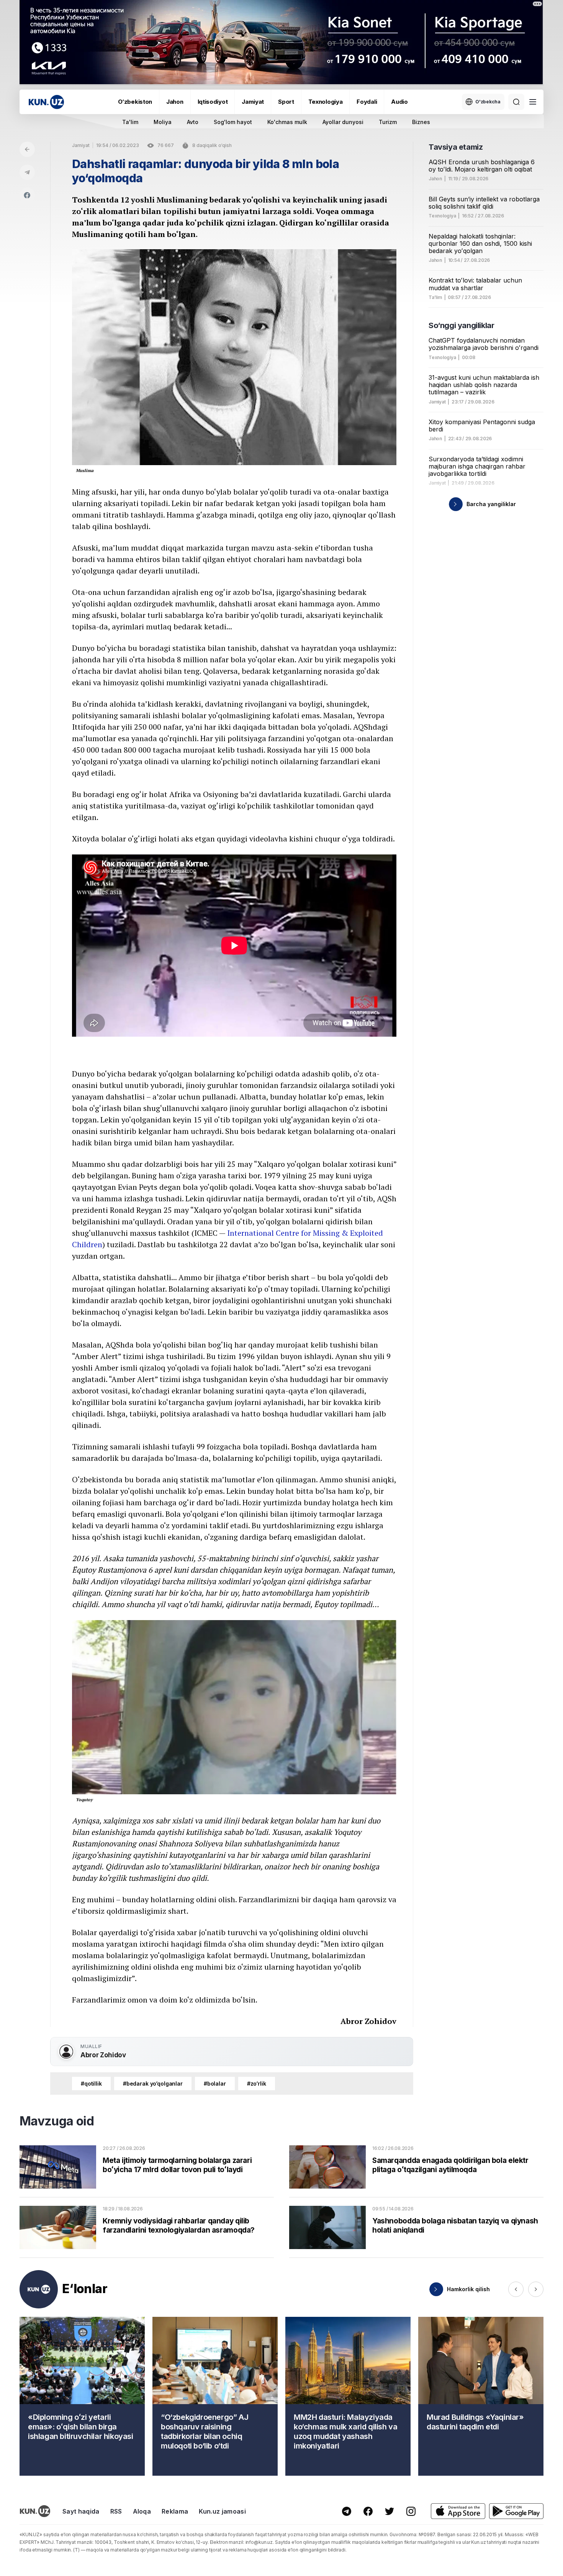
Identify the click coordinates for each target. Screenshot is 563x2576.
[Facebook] (27, 195)
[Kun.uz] (46, 102)
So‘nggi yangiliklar (461, 325)
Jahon (175, 102)
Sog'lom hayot (233, 122)
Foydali (367, 102)
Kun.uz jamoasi (222, 2511)
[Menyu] (533, 102)
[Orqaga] (27, 149)
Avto (193, 122)
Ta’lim (435, 297)
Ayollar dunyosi (343, 122)
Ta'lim (130, 122)
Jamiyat (253, 102)
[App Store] (458, 2511)
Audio (399, 102)
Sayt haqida (81, 2511)
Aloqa (142, 2511)
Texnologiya (326, 102)
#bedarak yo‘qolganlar (153, 2084)
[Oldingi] (516, 2289)
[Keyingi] (536, 2289)
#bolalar (215, 2084)
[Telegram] (27, 172)
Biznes (421, 122)
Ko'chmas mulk (287, 122)
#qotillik (91, 2084)
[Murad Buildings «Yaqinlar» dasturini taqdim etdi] (481, 2396)
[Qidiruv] (516, 102)
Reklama (175, 2511)
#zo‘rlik (257, 2084)
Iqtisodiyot (213, 102)
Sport (286, 102)
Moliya (163, 122)
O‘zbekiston (135, 102)
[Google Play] (516, 2511)
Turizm (388, 122)
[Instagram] (411, 2511)
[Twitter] (390, 2511)
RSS (116, 2511)
